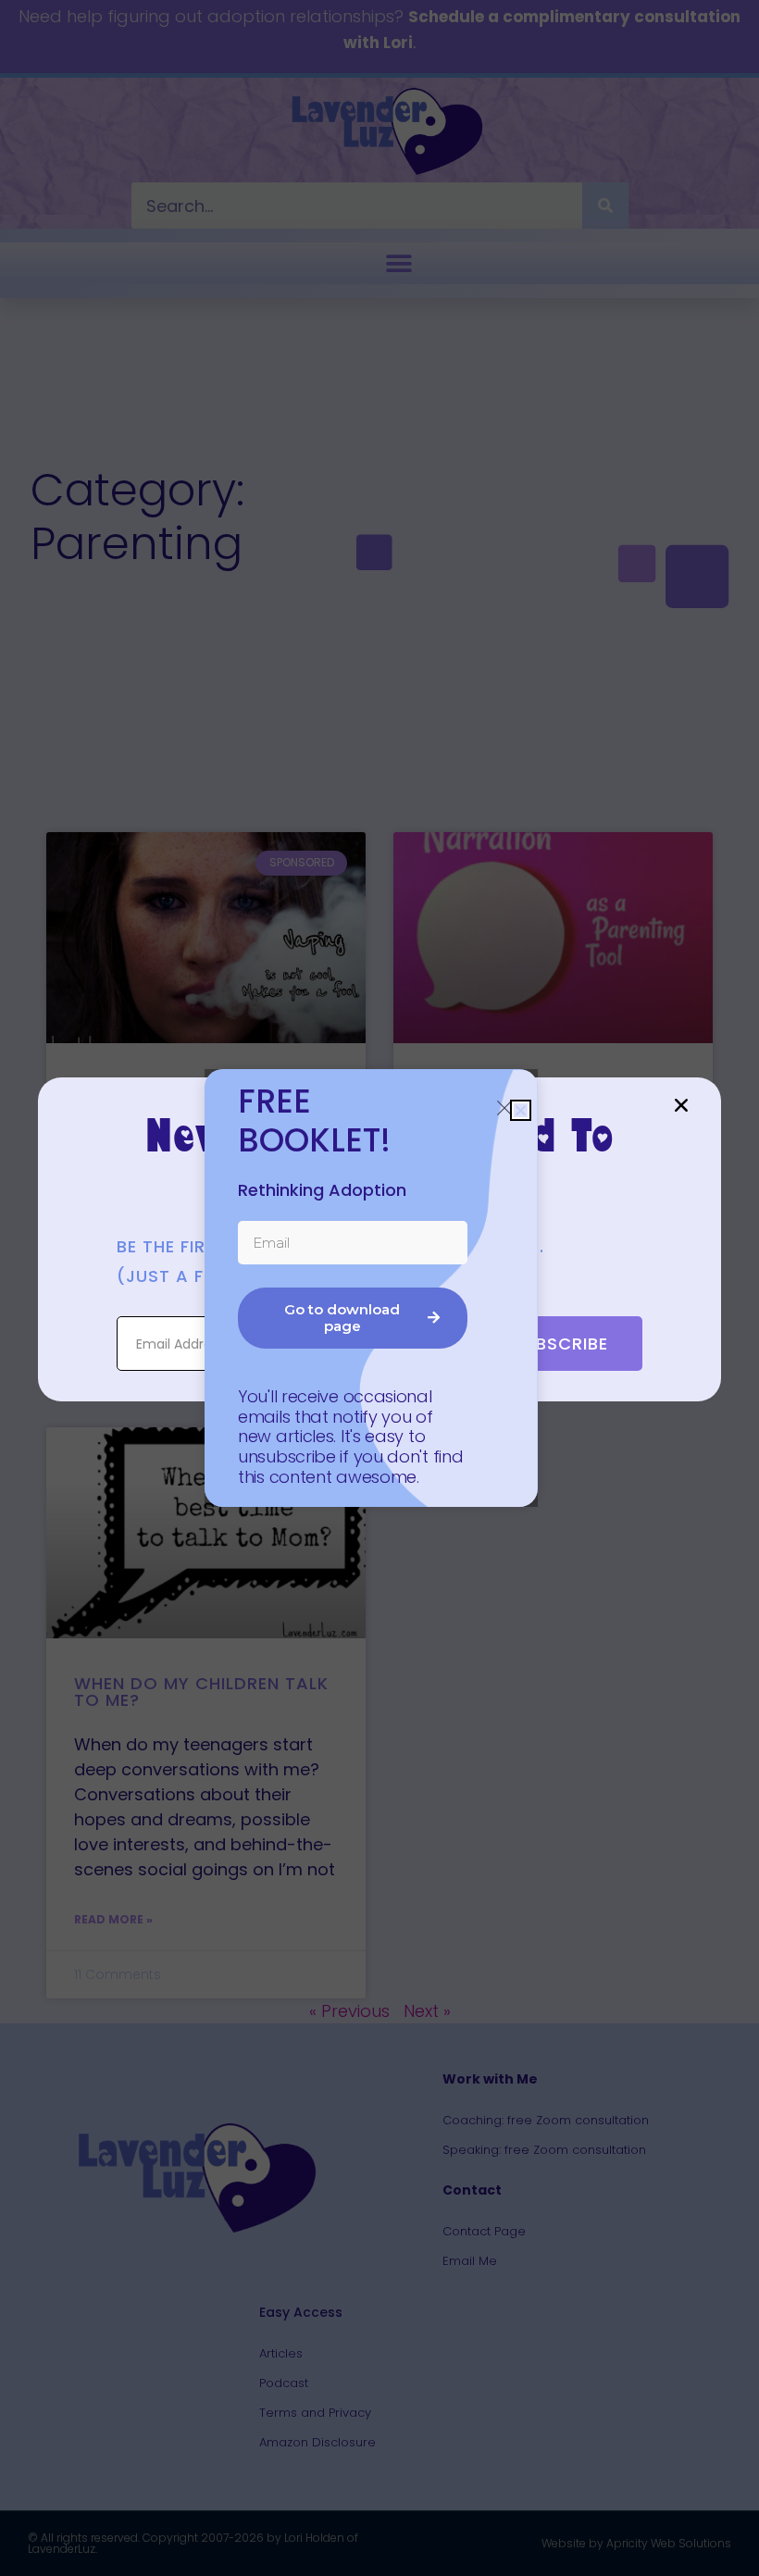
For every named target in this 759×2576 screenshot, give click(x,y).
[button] (681, 1105)
